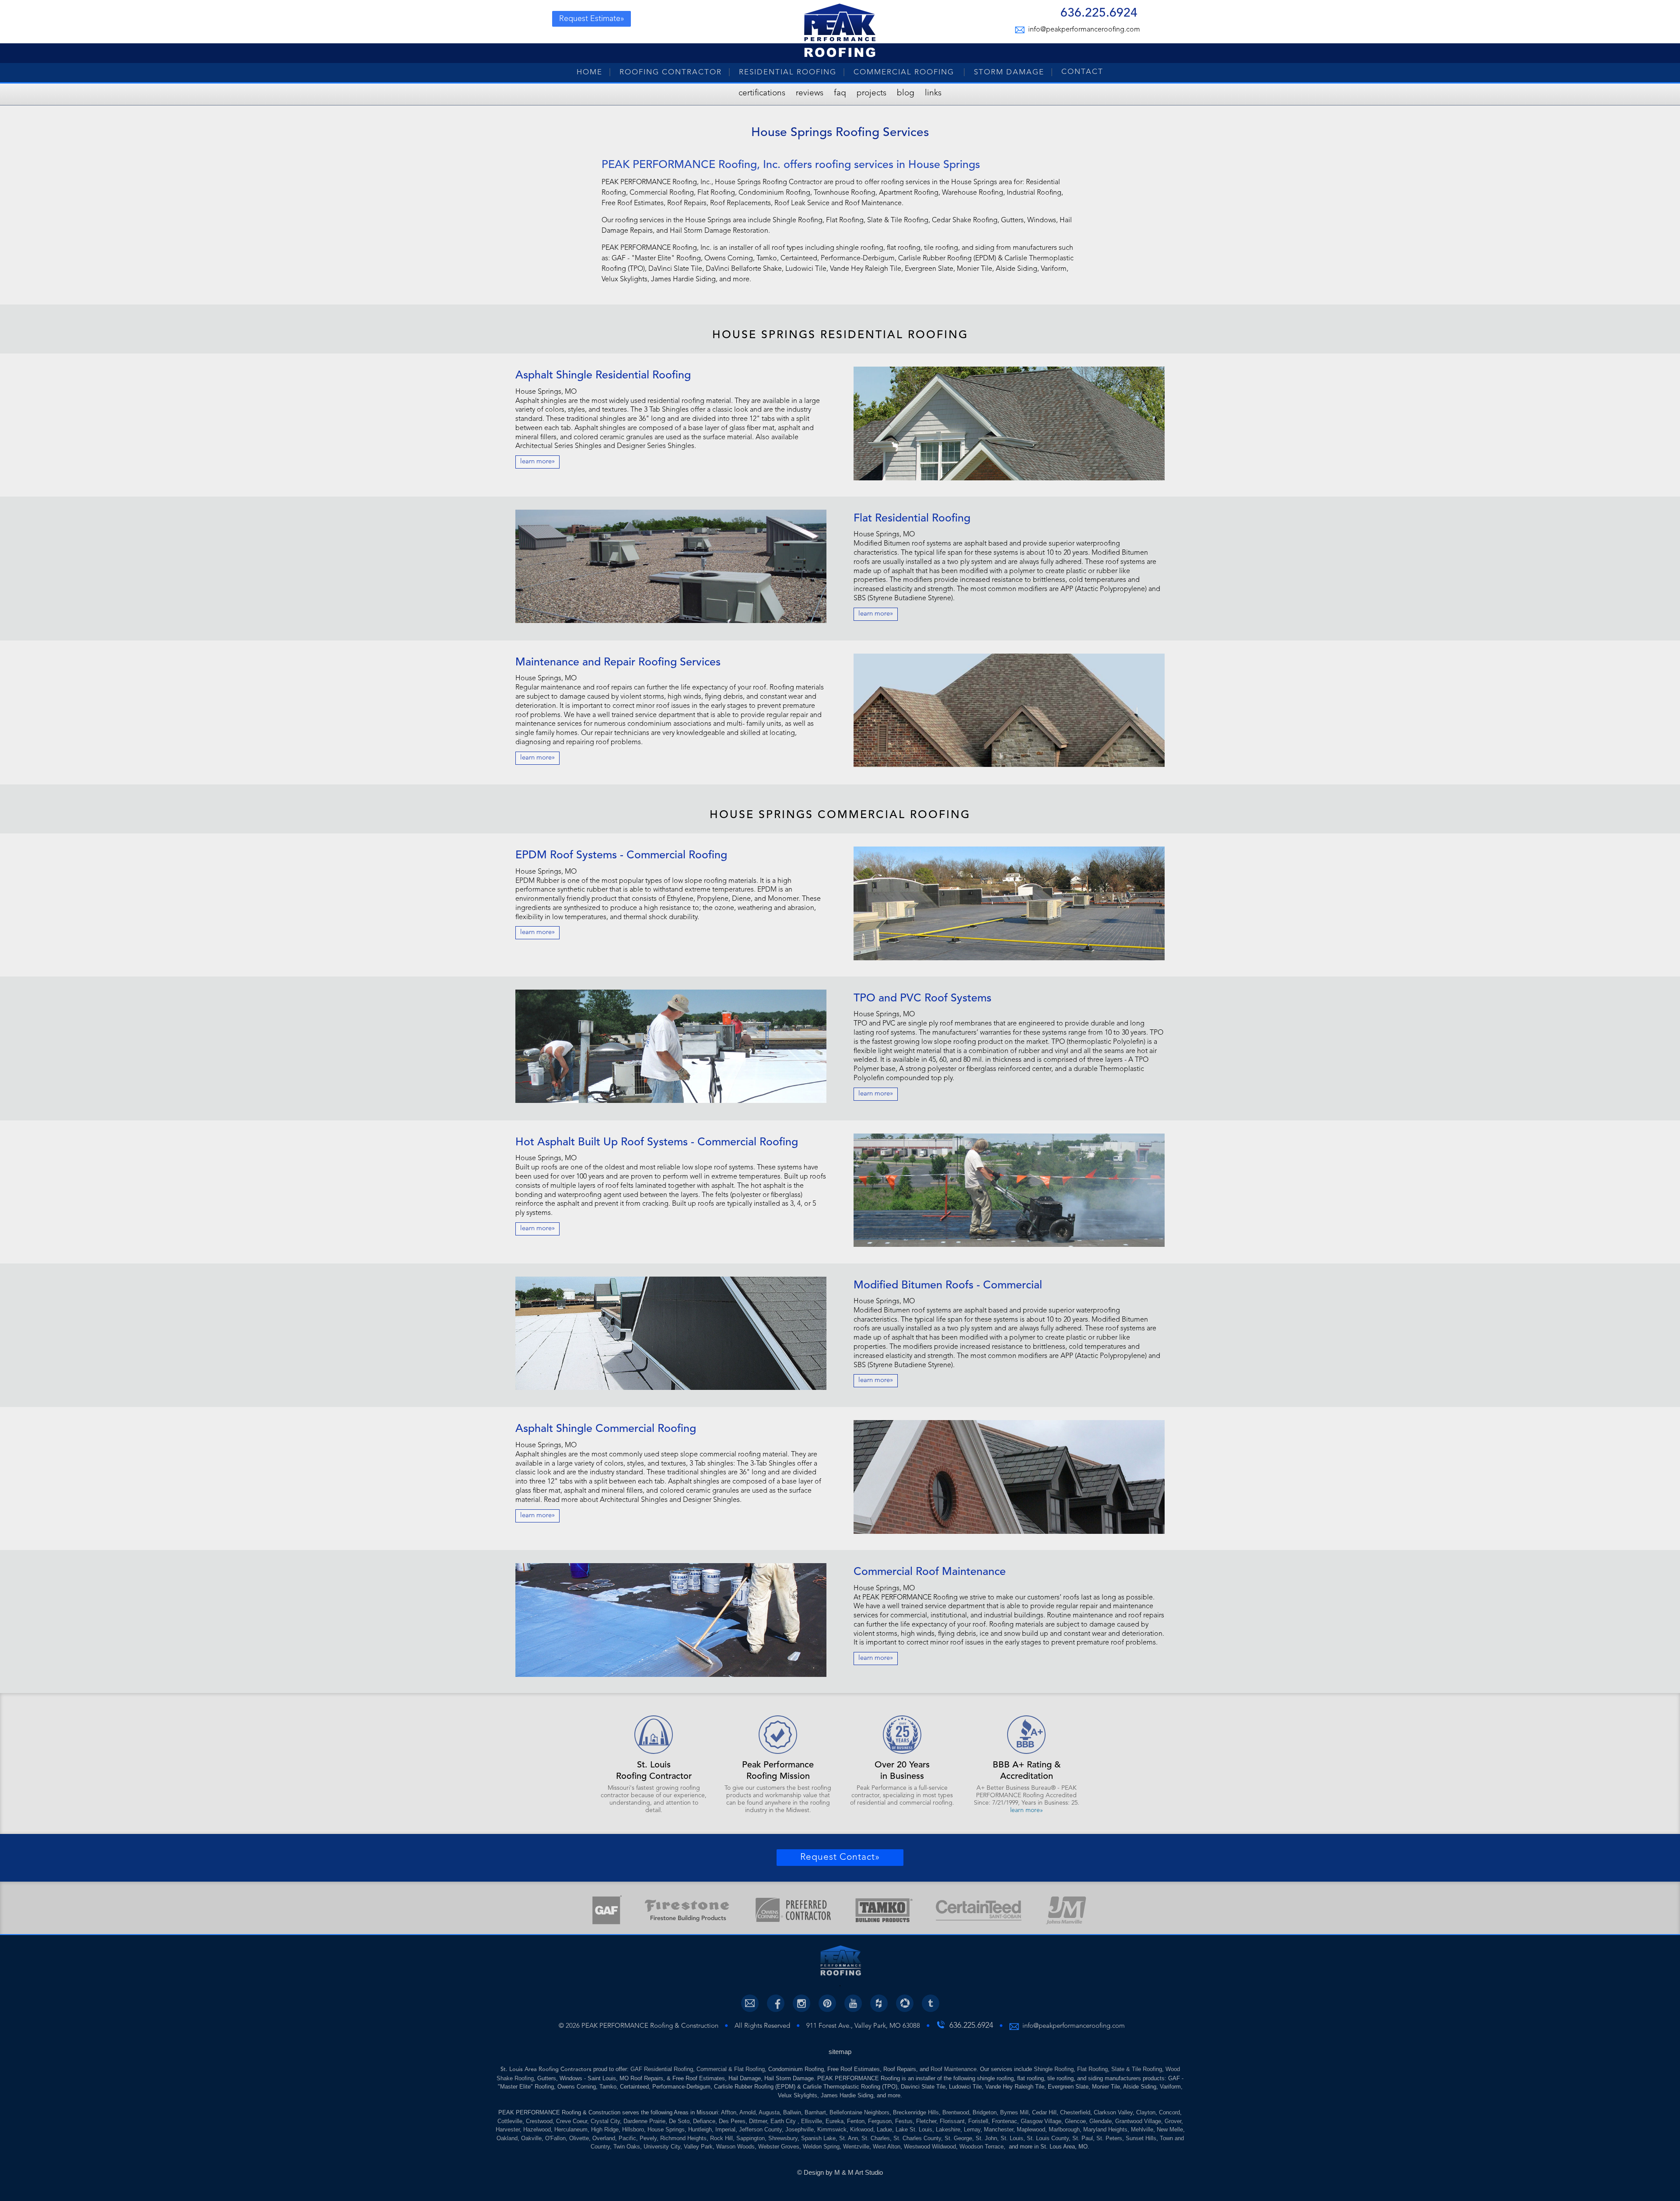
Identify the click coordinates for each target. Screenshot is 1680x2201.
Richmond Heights (683, 2138)
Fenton (856, 2121)
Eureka (835, 2121)
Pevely (648, 2138)
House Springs (666, 2129)
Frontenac (1004, 2121)
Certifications (762, 93)
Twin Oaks (627, 2147)
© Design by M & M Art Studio (840, 2172)
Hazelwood (537, 2129)
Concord (1169, 2112)
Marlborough (1064, 2129)
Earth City (784, 2121)
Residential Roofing (788, 72)
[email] (750, 2003)
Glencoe (1075, 2121)
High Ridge (605, 2129)
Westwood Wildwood (930, 2147)
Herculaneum (571, 2129)
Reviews (810, 93)
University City (662, 2147)
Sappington (751, 2138)
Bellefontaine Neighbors (859, 2112)
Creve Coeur (572, 2121)
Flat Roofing (1092, 2069)
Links (933, 93)
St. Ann (849, 2138)
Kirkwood (862, 2129)
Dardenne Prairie (644, 2121)
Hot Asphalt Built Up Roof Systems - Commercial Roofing (657, 1142)
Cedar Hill (1044, 2112)
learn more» (537, 462)
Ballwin (792, 2112)
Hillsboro (633, 2129)
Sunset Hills (1141, 2138)
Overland (604, 2138)
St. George (958, 2138)
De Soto (679, 2121)
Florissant (952, 2121)
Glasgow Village (1041, 2121)
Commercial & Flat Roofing (731, 2069)
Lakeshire (948, 2129)
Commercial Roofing (905, 72)
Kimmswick (832, 2129)
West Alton (887, 2147)
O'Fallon (555, 2138)
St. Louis (1012, 2138)
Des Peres (732, 2121)
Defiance (704, 2121)
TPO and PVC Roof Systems (922, 999)
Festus (904, 2121)
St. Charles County (917, 2138)
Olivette (579, 2138)
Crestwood (539, 2121)
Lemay (972, 2129)
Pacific (627, 2138)
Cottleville (510, 2121)
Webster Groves (779, 2147)
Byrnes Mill (1014, 2112)
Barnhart (815, 2112)
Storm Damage (1009, 72)
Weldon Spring (821, 2147)
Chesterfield (1075, 2112)
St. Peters (1109, 2138)
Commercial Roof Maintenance (930, 1572)
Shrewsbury (783, 2138)
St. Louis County (1048, 2138)
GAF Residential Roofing (662, 2069)
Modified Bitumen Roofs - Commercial (948, 1286)
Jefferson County (760, 2129)
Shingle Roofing (1054, 2069)
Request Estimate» (592, 19)
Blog (906, 93)
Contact (1082, 72)
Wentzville (856, 2147)
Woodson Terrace (982, 2147)
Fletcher (926, 2121)
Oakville (531, 2138)
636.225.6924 (1099, 14)
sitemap (840, 2052)
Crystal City (605, 2121)
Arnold (747, 2112)
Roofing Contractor (671, 72)
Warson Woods (735, 2147)
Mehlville (1142, 2129)
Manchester (999, 2129)
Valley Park (698, 2147)
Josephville (800, 2129)
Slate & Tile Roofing (1137, 2069)
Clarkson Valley (1113, 2112)
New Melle (1170, 2129)
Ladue (884, 2129)
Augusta (769, 2112)
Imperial (725, 2129)
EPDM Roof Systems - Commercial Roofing (621, 856)
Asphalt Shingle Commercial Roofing (606, 1429)
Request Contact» (840, 1857)
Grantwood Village (1138, 2121)
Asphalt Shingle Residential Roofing (603, 376)
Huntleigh (700, 2129)
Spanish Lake (818, 2138)
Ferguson (880, 2121)
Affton (729, 2112)
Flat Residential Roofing (912, 519)
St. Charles (876, 2138)
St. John (986, 2138)
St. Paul (1083, 2138)
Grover (1173, 2121)
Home (590, 72)
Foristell (978, 2121)
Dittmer (758, 2121)
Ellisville (812, 2121)
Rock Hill (721, 2138)
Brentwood (956, 2112)
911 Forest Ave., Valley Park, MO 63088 (863, 2026)
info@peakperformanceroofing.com (1083, 30)
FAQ (840, 93)
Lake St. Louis (914, 2129)
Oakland (507, 2138)
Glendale (1101, 2121)
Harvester (508, 2129)
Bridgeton (985, 2112)
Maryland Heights (1105, 2129)
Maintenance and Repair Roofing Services (618, 663)
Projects (871, 93)
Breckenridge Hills (916, 2112)
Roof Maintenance (954, 2069)
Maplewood (1031, 2129)
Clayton (1146, 2112)
